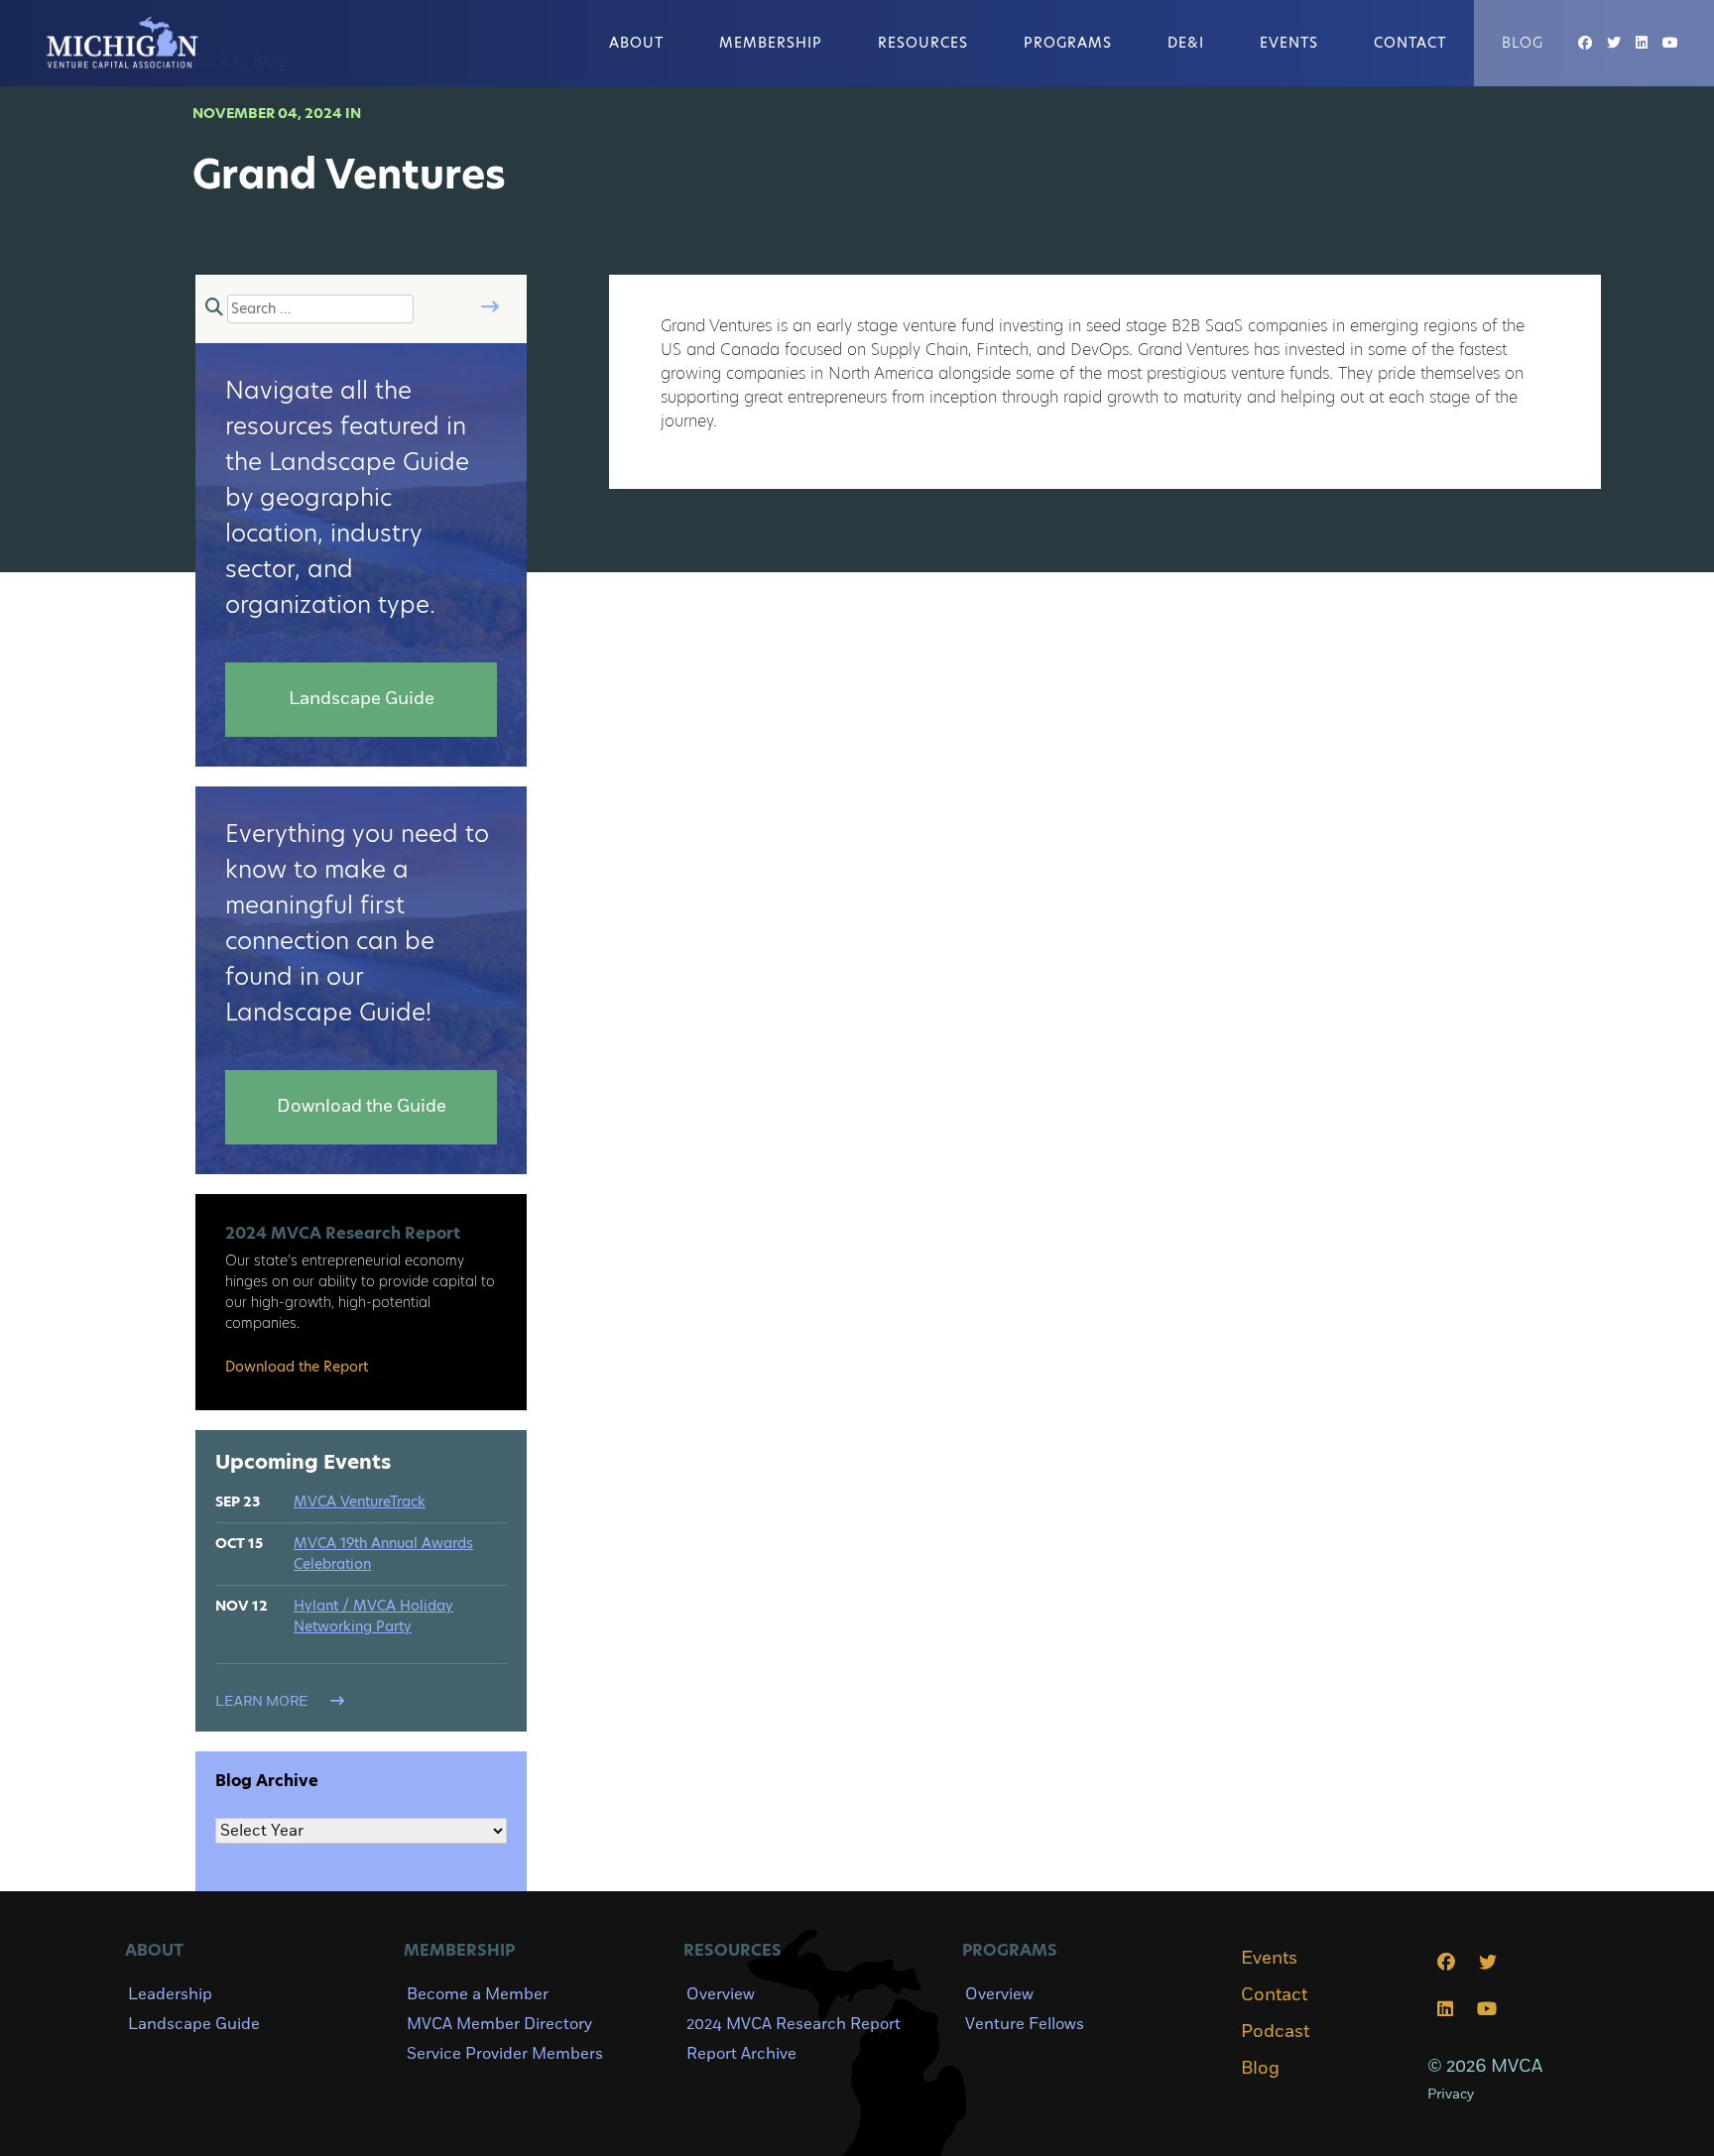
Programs (1068, 43)
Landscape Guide (194, 2024)
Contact (1410, 43)
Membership (771, 43)
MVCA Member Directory (499, 2024)
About (636, 43)
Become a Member (478, 1994)
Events (1289, 43)
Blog (1523, 43)
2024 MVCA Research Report (794, 2024)
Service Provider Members (505, 2054)
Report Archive (741, 2054)
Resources (923, 43)
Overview (721, 1994)
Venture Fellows (1025, 2024)
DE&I (1186, 43)
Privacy (1451, 2094)
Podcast (1275, 2032)
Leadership (170, 1994)
